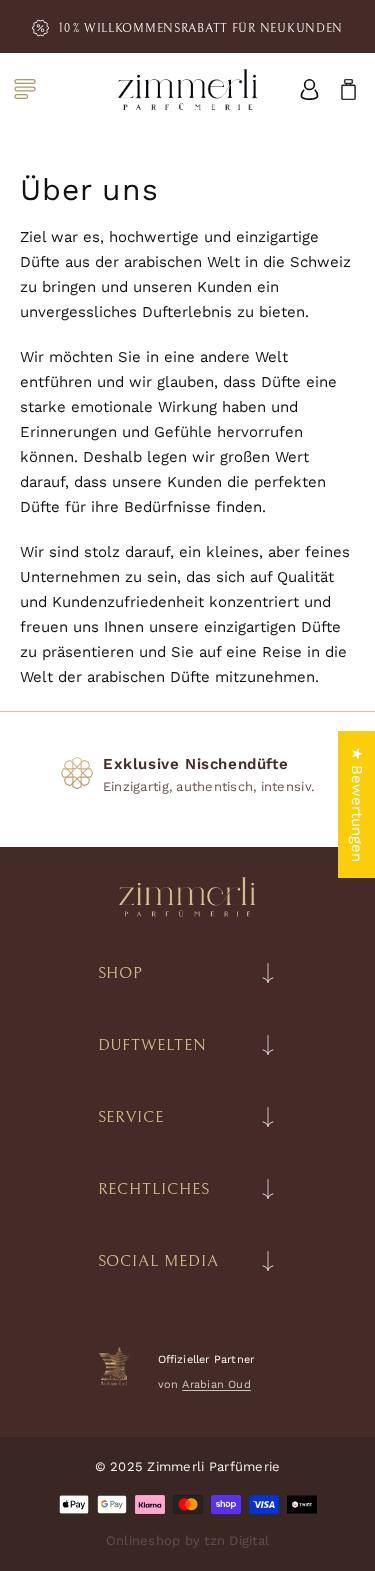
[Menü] (25, 89)
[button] (339, 89)
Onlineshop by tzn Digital (188, 1540)
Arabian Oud (216, 1384)
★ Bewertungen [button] (357, 804)
